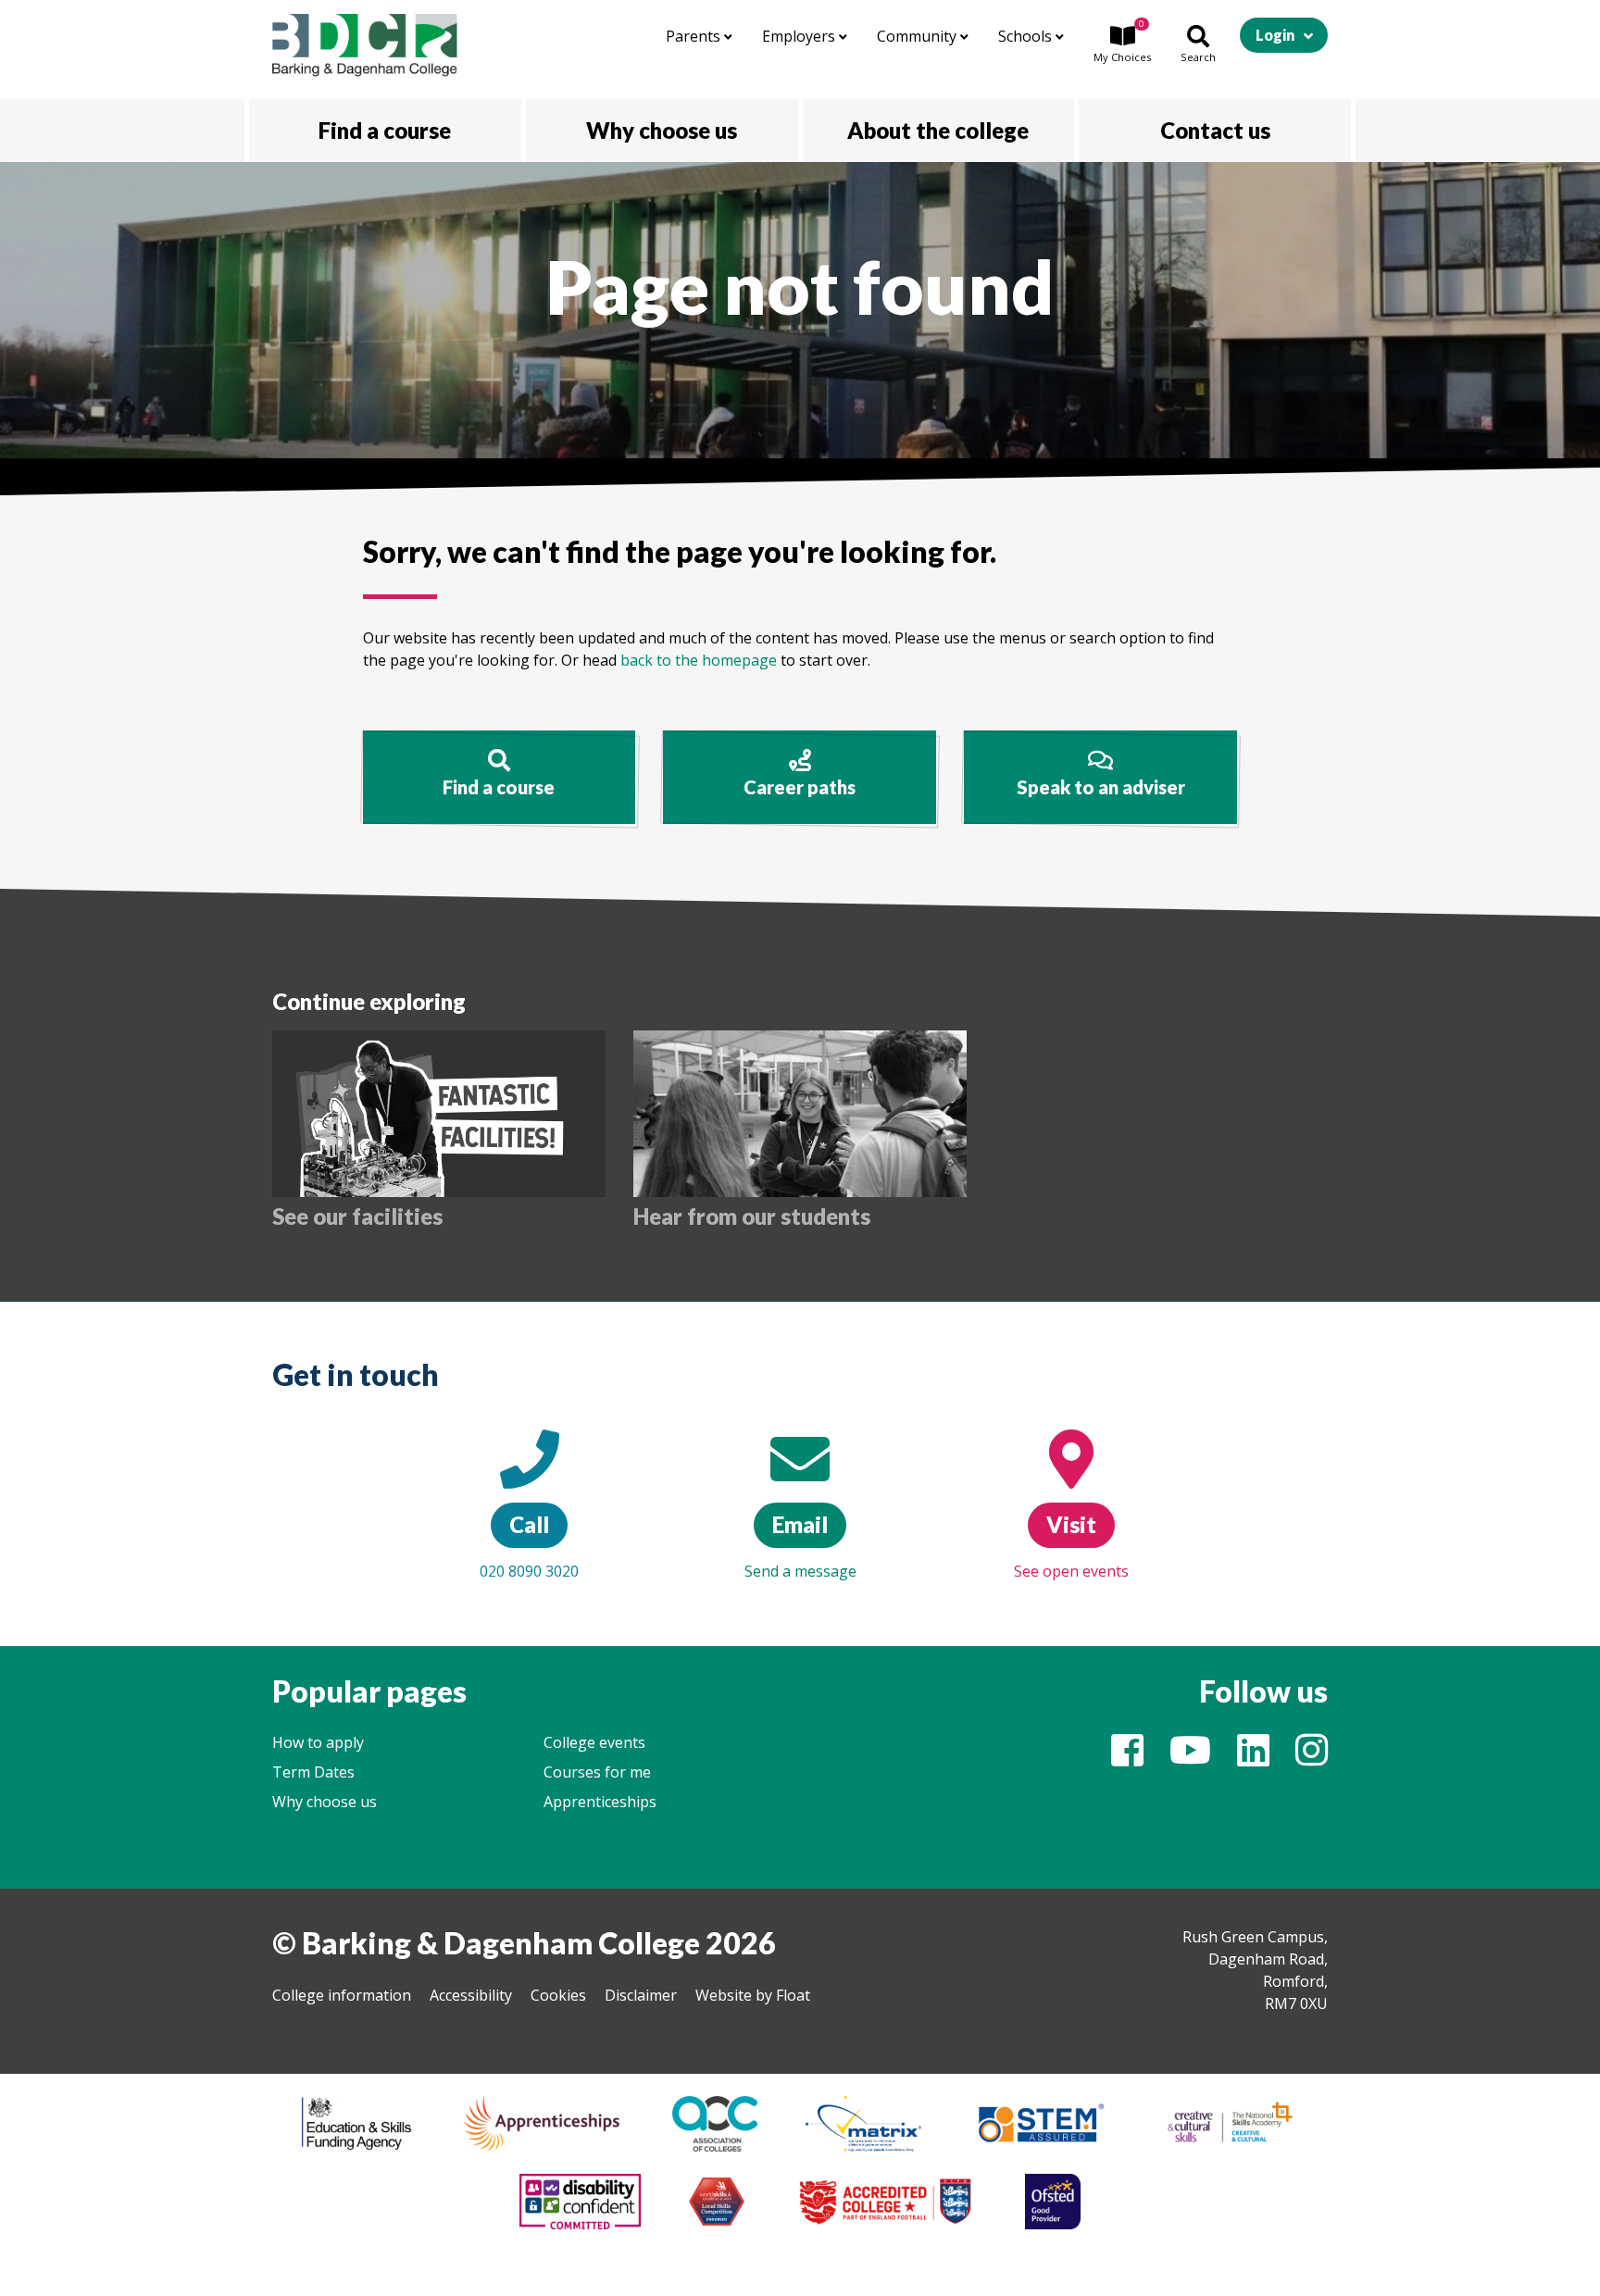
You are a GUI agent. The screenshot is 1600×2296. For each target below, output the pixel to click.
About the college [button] (938, 130)
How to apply (318, 1742)
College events (594, 1742)
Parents (695, 36)
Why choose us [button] (662, 130)
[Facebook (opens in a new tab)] (1127, 1758)
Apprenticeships (600, 1802)
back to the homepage (699, 660)
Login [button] (1275, 35)
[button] (1122, 45)
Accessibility (471, 1995)
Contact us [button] (1215, 130)
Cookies (558, 1995)
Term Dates (313, 1772)
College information (342, 1995)
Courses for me (597, 1772)
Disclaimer (641, 1995)
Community (919, 36)
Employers (800, 36)
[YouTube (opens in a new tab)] (1190, 1758)
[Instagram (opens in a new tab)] (1312, 1758)
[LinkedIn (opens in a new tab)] (1253, 1758)
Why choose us (325, 1802)
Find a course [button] (385, 130)
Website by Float (753, 1995)
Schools (1027, 36)
